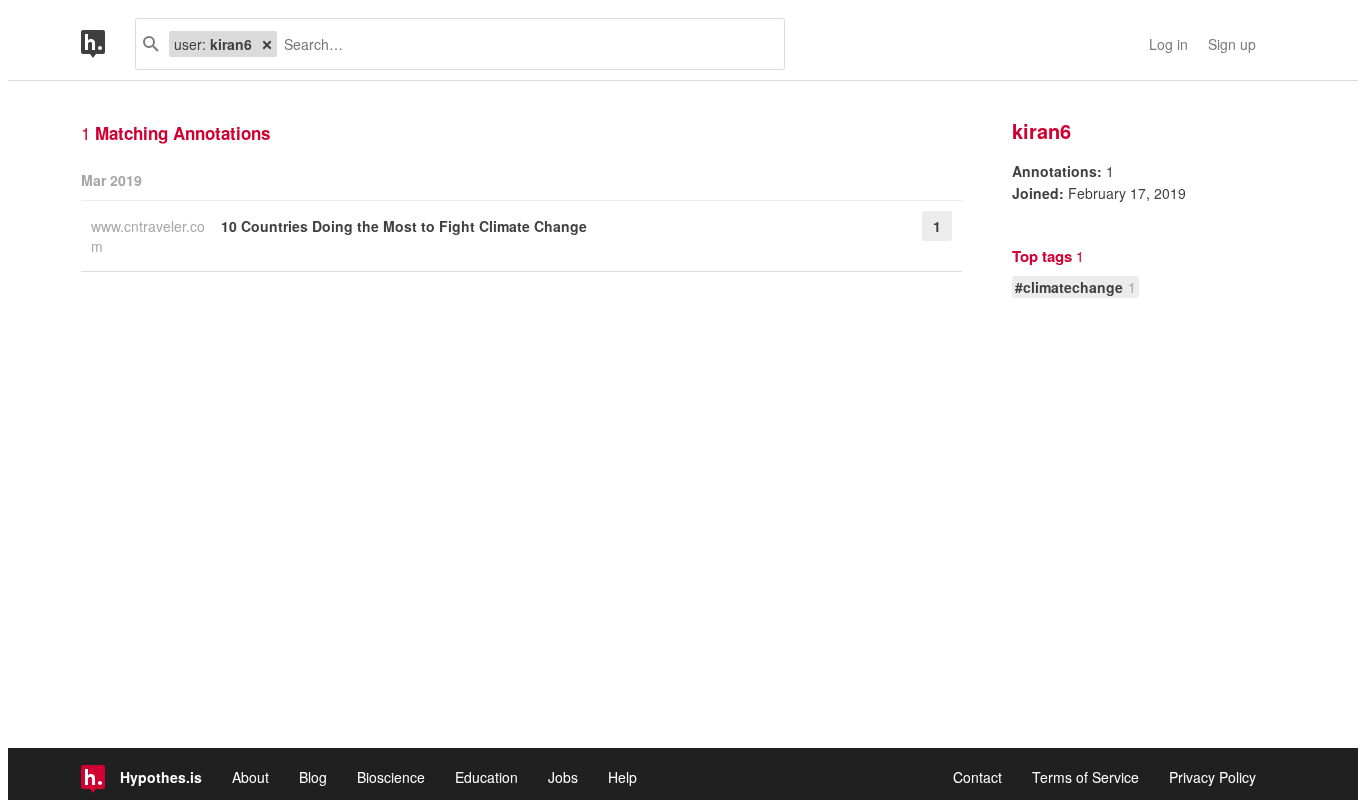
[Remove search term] (267, 44)
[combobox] (523, 44)
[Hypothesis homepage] (108, 44)
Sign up (1232, 44)
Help (622, 777)
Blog (313, 777)
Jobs (563, 777)
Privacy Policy (1212, 777)
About (250, 777)
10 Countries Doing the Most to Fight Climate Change (404, 226)
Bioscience (391, 777)
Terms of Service (1085, 777)
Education (486, 777)
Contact (977, 777)
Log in (1168, 44)
